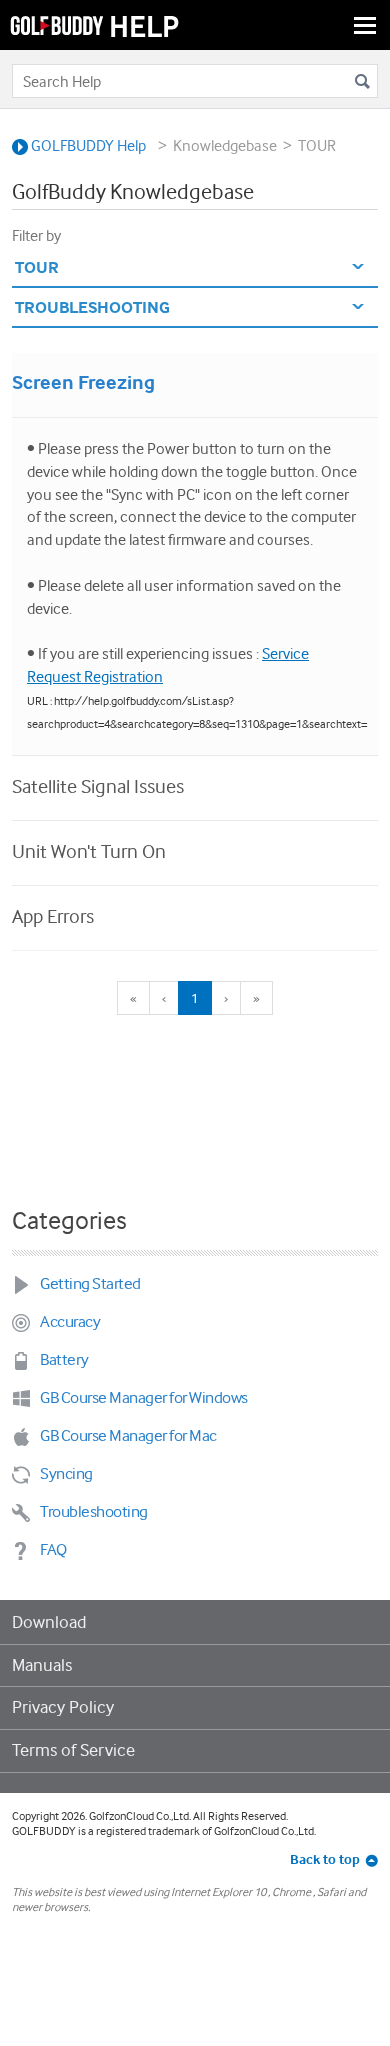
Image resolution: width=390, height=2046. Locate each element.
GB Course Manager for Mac (128, 1435)
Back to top (325, 1859)
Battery (64, 1359)
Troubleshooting (94, 1511)
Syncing (66, 1473)
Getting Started (90, 1283)
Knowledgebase (225, 145)
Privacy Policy (63, 1707)
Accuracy (70, 1321)
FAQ (53, 1549)
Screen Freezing (83, 382)
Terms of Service (73, 1750)
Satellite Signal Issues (98, 786)
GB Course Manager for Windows (144, 1397)
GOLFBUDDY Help (87, 145)
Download (49, 1622)
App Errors (53, 916)
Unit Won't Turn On (89, 851)
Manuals (42, 1665)
